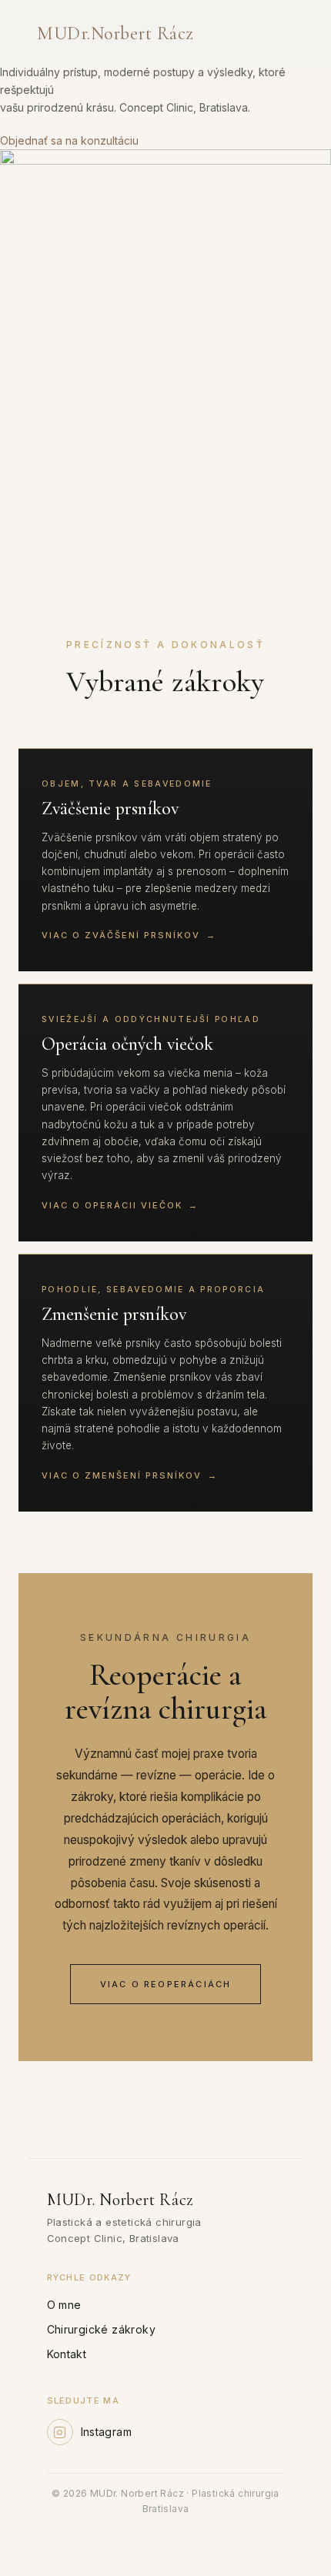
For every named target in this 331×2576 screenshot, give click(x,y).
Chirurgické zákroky (102, 2329)
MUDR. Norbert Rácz (112, 34)
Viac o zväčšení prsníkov (129, 935)
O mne (64, 2305)
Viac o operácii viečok (120, 1205)
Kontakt (67, 2354)
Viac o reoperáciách (166, 1984)
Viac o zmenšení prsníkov (130, 1475)
